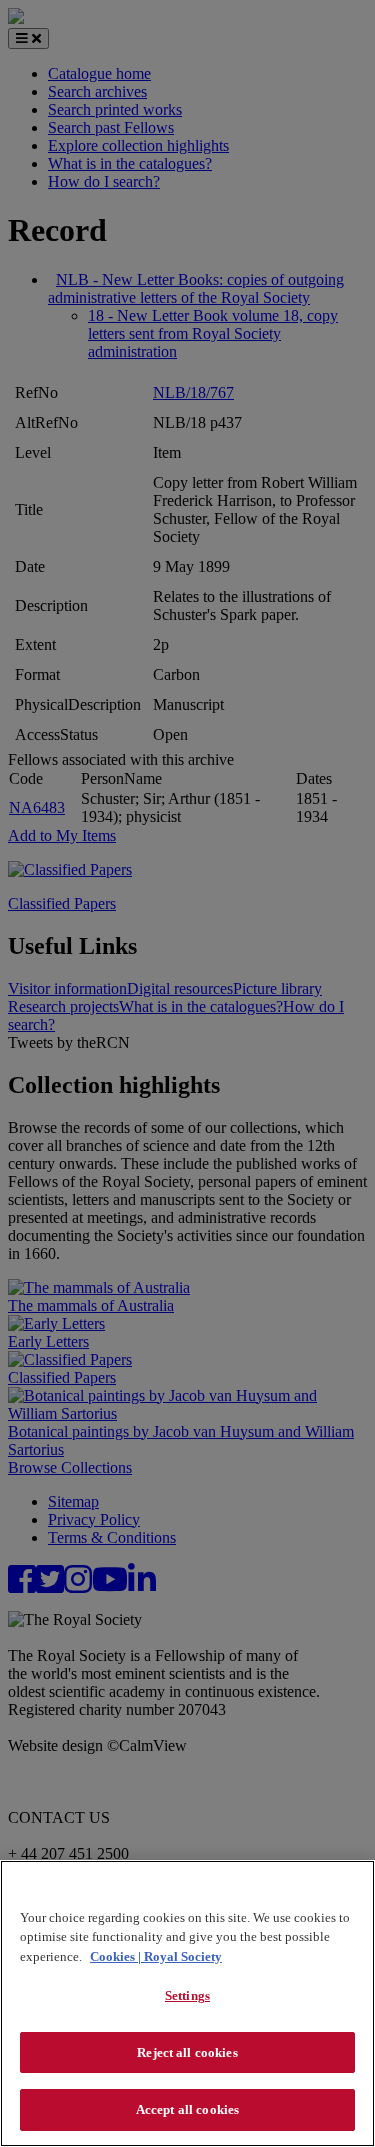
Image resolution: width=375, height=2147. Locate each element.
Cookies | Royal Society (156, 1956)
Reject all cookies (187, 2052)
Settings (187, 1995)
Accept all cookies (187, 2109)
